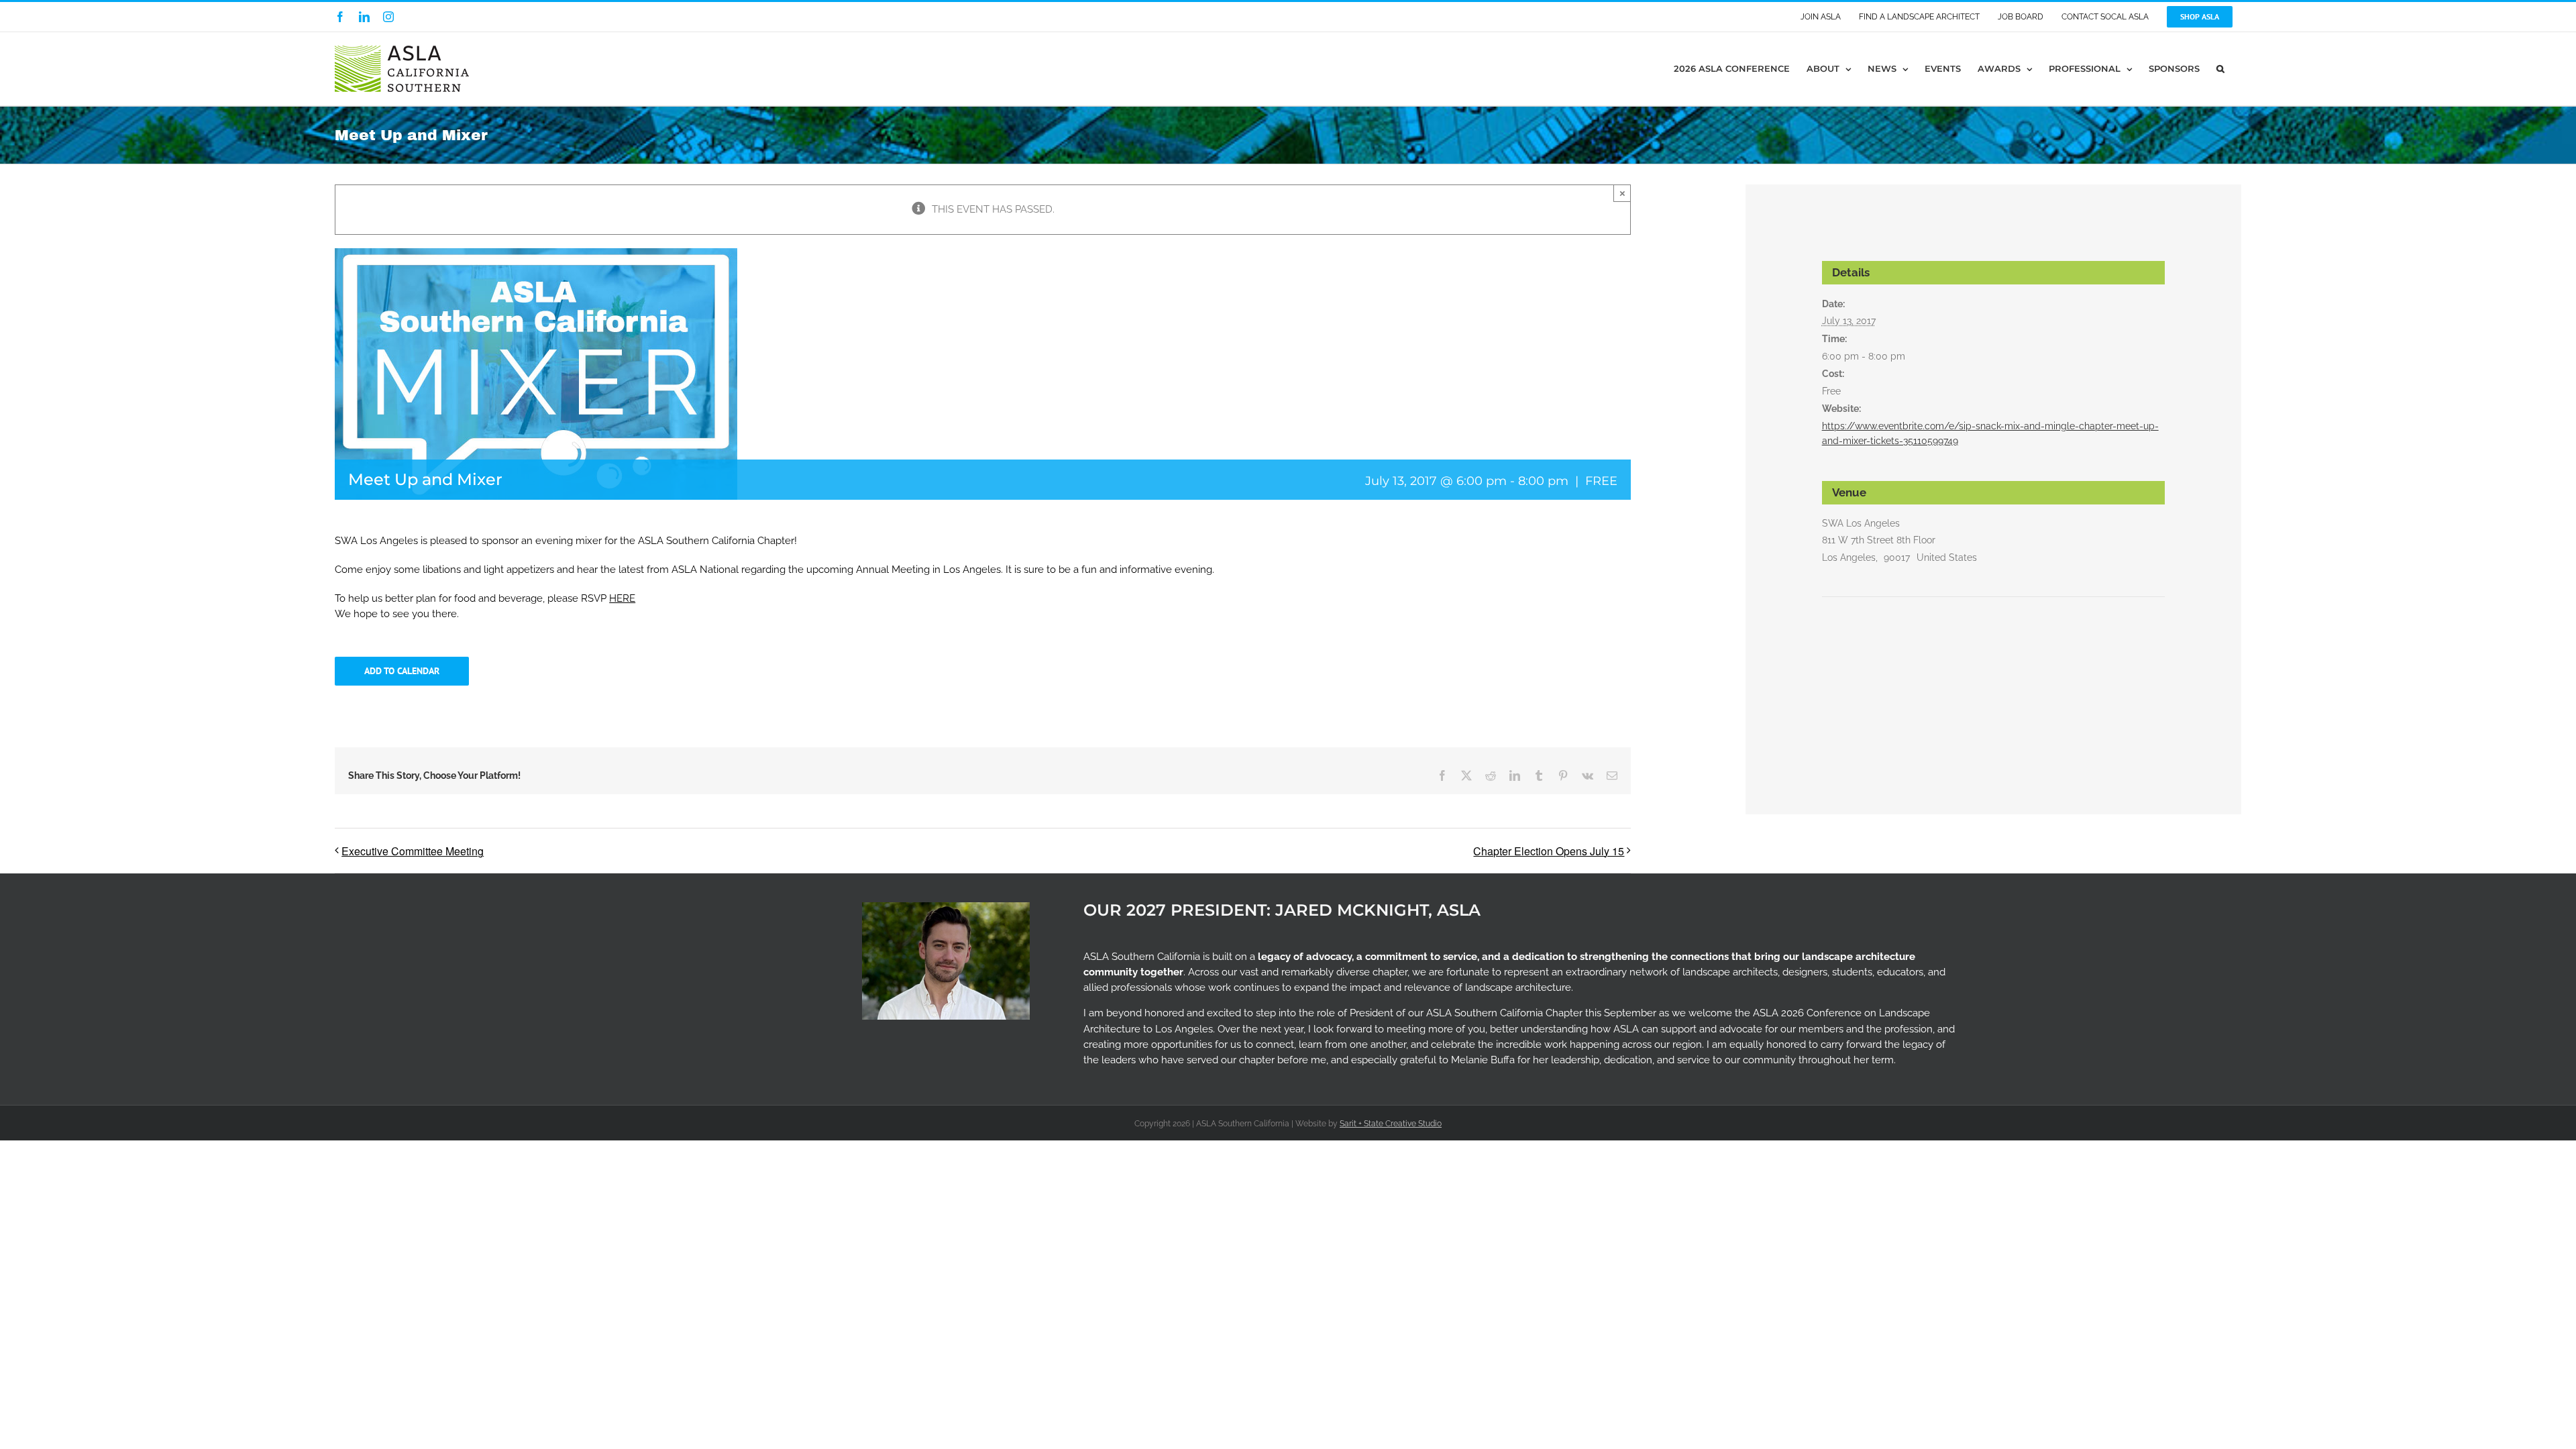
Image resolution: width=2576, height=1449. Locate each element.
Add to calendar (402, 671)
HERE (622, 598)
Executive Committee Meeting (413, 851)
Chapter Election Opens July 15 (1549, 851)
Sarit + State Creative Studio (1391, 1124)
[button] (2220, 69)
